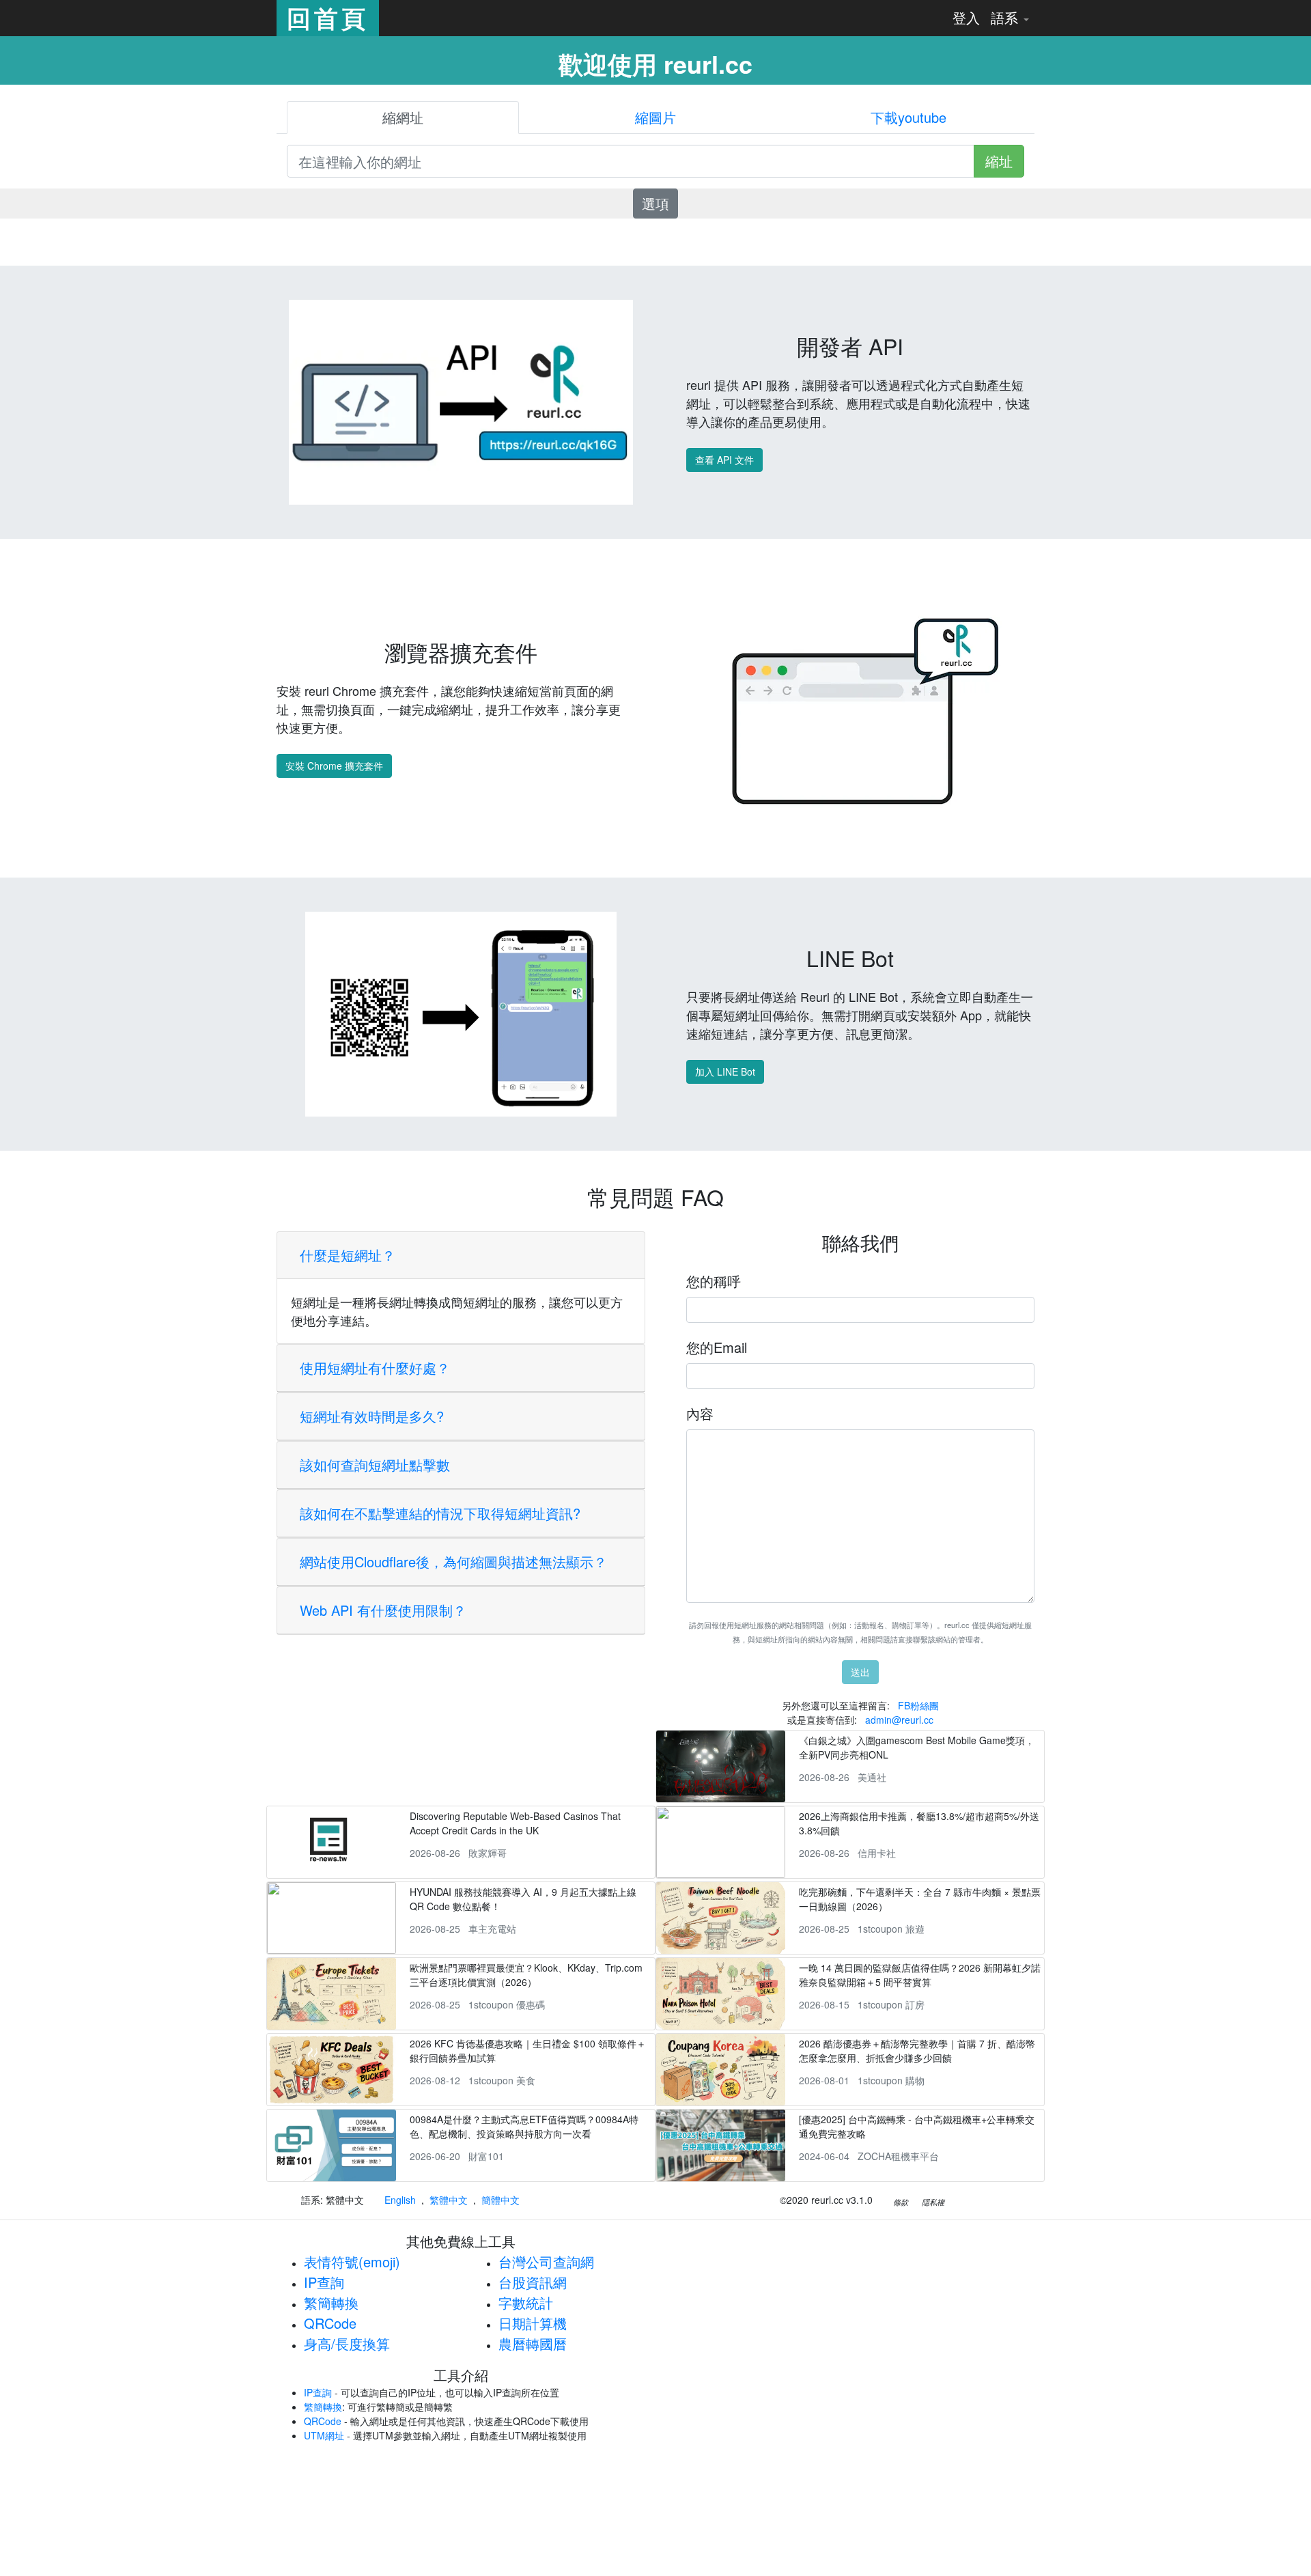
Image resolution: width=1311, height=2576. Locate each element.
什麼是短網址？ (348, 1255)
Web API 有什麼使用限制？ (383, 1610)
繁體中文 (449, 2200)
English (400, 2200)
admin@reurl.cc (899, 1720)
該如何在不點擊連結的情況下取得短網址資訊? (440, 1513)
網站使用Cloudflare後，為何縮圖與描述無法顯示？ (453, 1562)
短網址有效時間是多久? (372, 1416)
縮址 (999, 161)
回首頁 (328, 18)
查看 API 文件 (724, 460)
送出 (860, 1672)
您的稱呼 (714, 1281)
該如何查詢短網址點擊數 (375, 1465)
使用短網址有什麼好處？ (375, 1368)
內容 (700, 1413)
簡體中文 (501, 2200)
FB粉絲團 (918, 1705)
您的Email (717, 1347)
